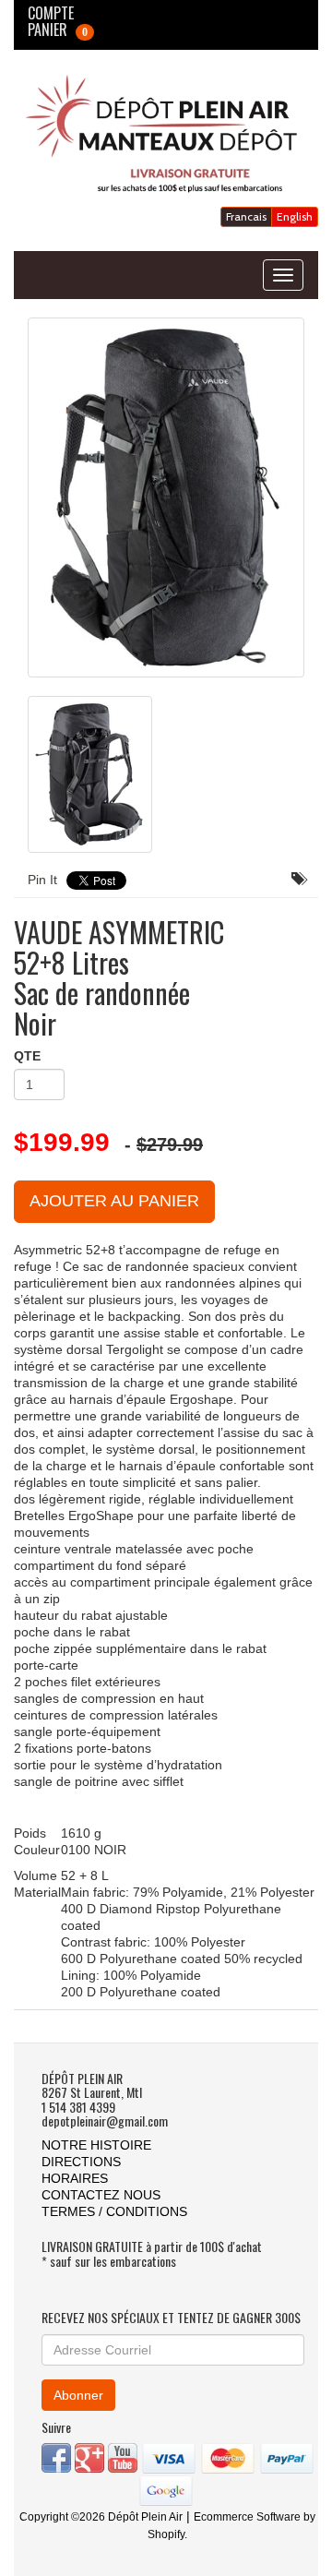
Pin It (42, 880)
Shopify (166, 2534)
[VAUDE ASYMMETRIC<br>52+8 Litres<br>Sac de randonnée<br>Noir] (166, 497)
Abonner (78, 2395)
